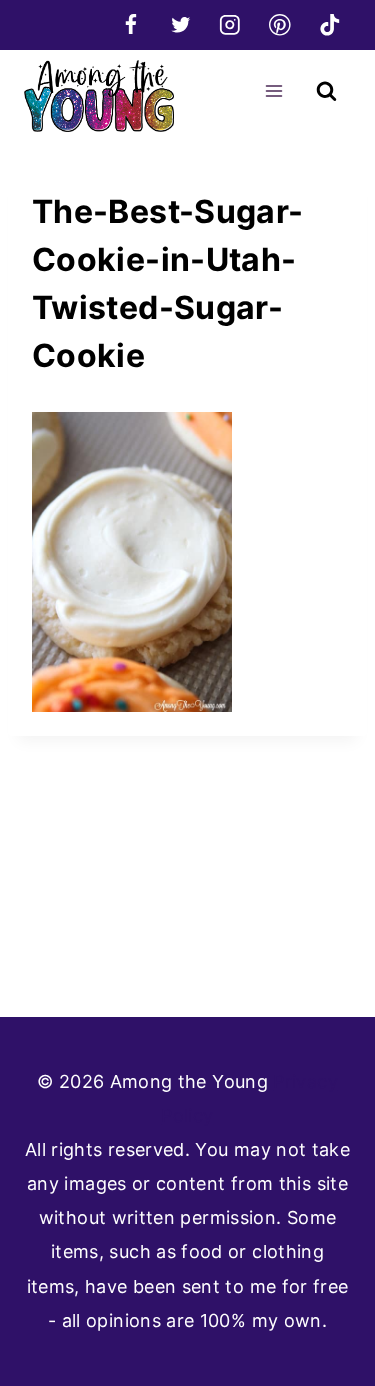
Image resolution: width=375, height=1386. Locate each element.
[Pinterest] (279, 24)
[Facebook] (130, 24)
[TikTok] (329, 24)
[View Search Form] (326, 91)
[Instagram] (230, 24)
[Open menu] (273, 90)
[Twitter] (180, 24)
